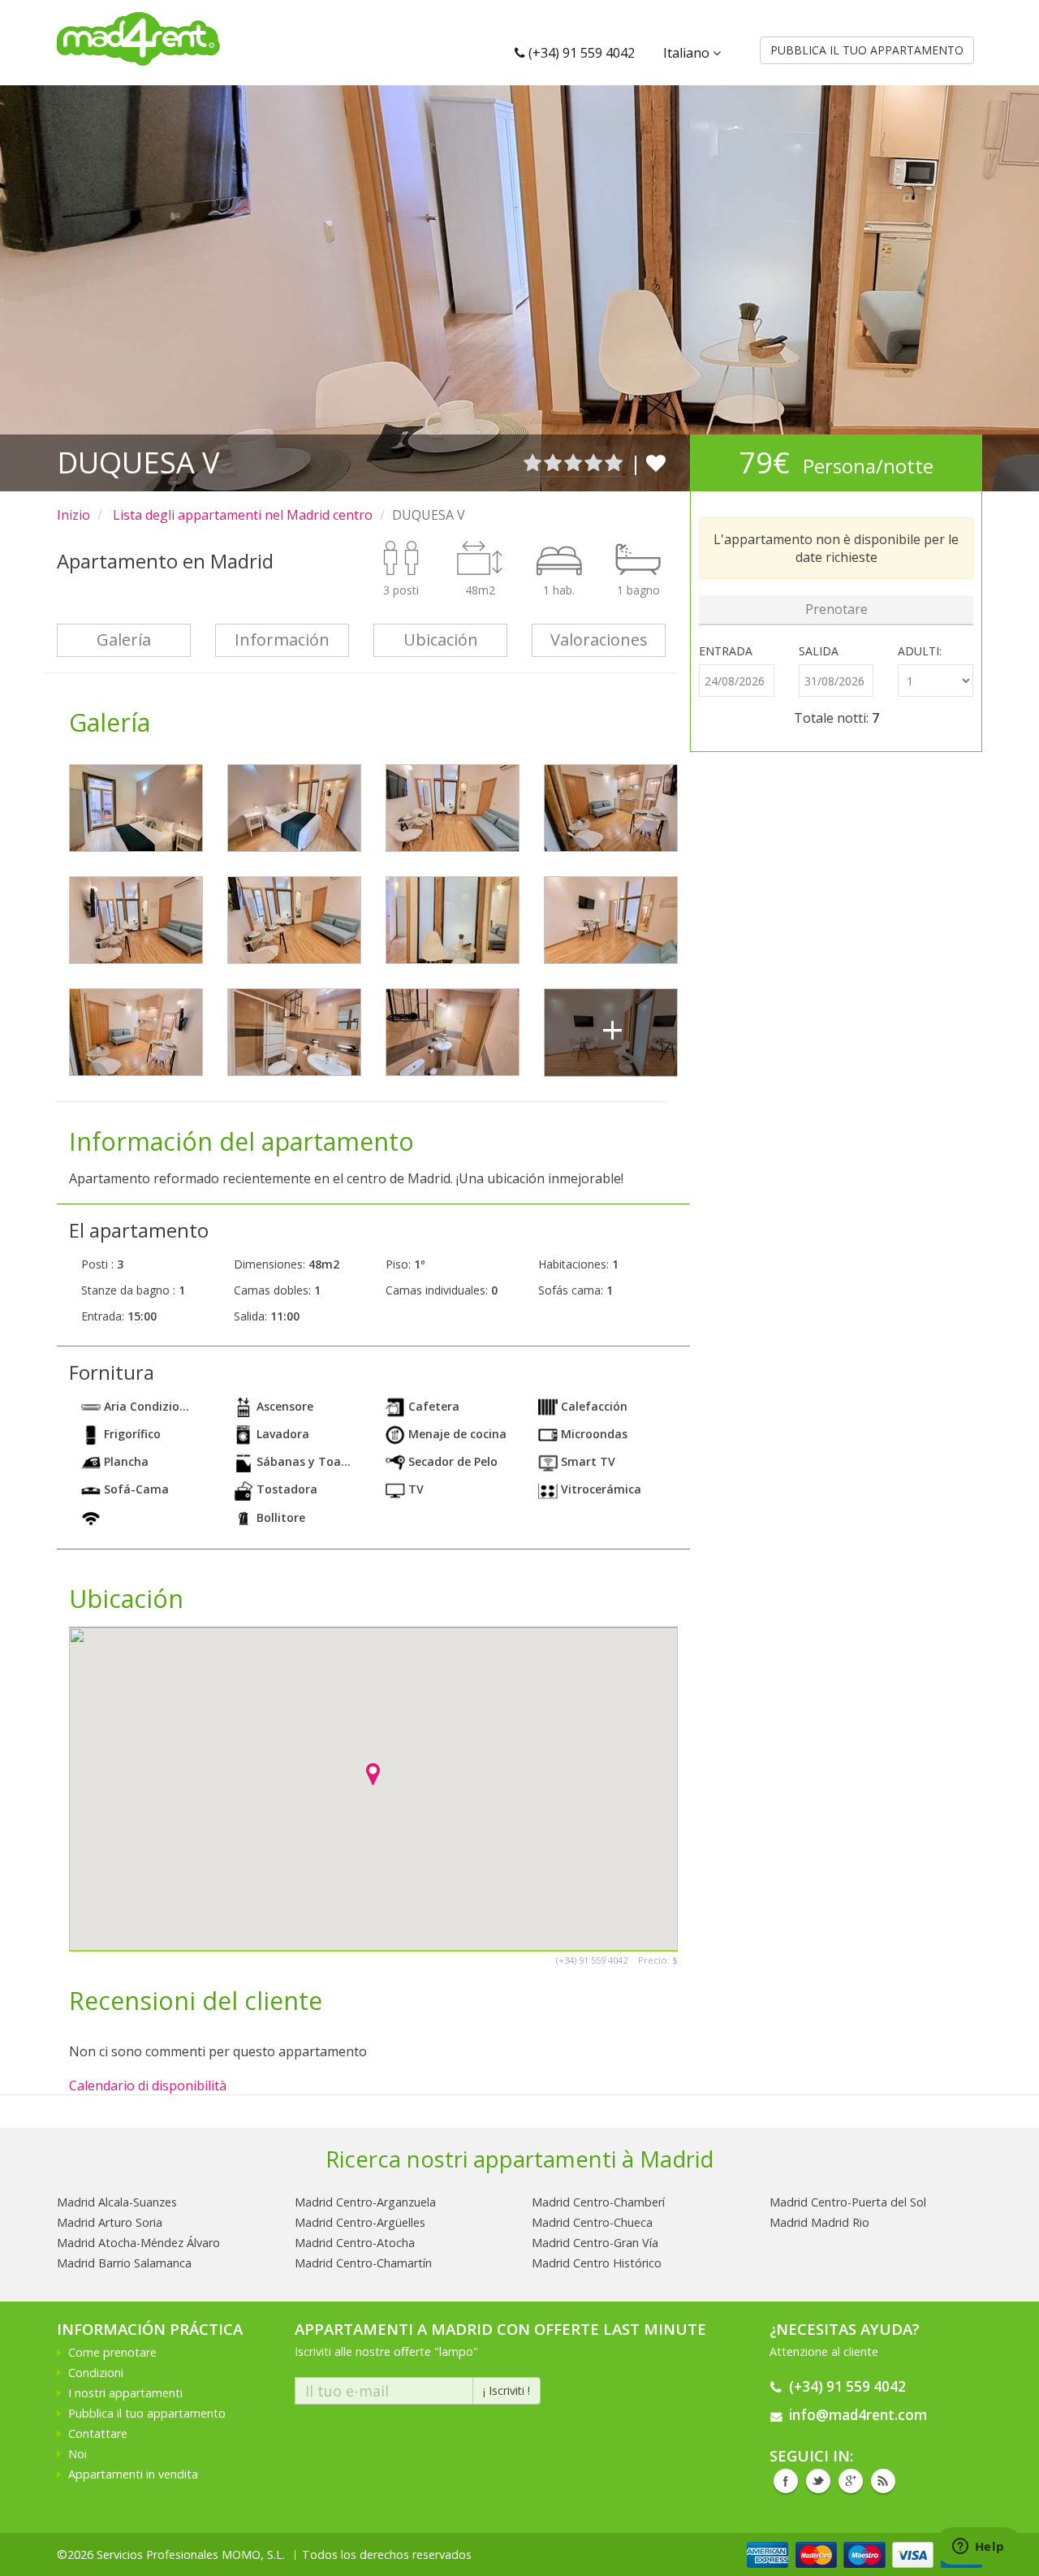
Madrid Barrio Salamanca (124, 2263)
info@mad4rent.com (858, 2415)
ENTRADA (726, 651)
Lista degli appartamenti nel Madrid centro (241, 515)
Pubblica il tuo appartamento (147, 2413)
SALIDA (819, 651)
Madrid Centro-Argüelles (360, 2222)
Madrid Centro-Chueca (592, 2222)
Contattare (98, 2433)
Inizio (73, 515)
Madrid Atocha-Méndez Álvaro (138, 2243)
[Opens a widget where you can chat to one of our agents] (978, 2548)
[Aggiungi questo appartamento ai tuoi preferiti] (656, 462)
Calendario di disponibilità (148, 2085)
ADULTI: (920, 651)
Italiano (688, 53)
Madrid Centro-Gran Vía (595, 2243)
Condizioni (96, 2373)
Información (282, 640)
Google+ (851, 2481)
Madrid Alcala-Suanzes (117, 2202)
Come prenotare (112, 2352)
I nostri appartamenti (125, 2393)
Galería (124, 640)
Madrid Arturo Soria (110, 2222)
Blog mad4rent (883, 2481)
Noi (78, 2454)
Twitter (818, 2481)
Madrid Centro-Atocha (355, 2243)
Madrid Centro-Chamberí (598, 2202)
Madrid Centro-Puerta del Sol (848, 2202)
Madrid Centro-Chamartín (363, 2263)
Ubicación (441, 640)
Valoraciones (599, 640)
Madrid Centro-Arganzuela (365, 2202)
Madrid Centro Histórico (597, 2263)
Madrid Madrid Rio (819, 2222)
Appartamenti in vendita (133, 2474)
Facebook (786, 2481)
